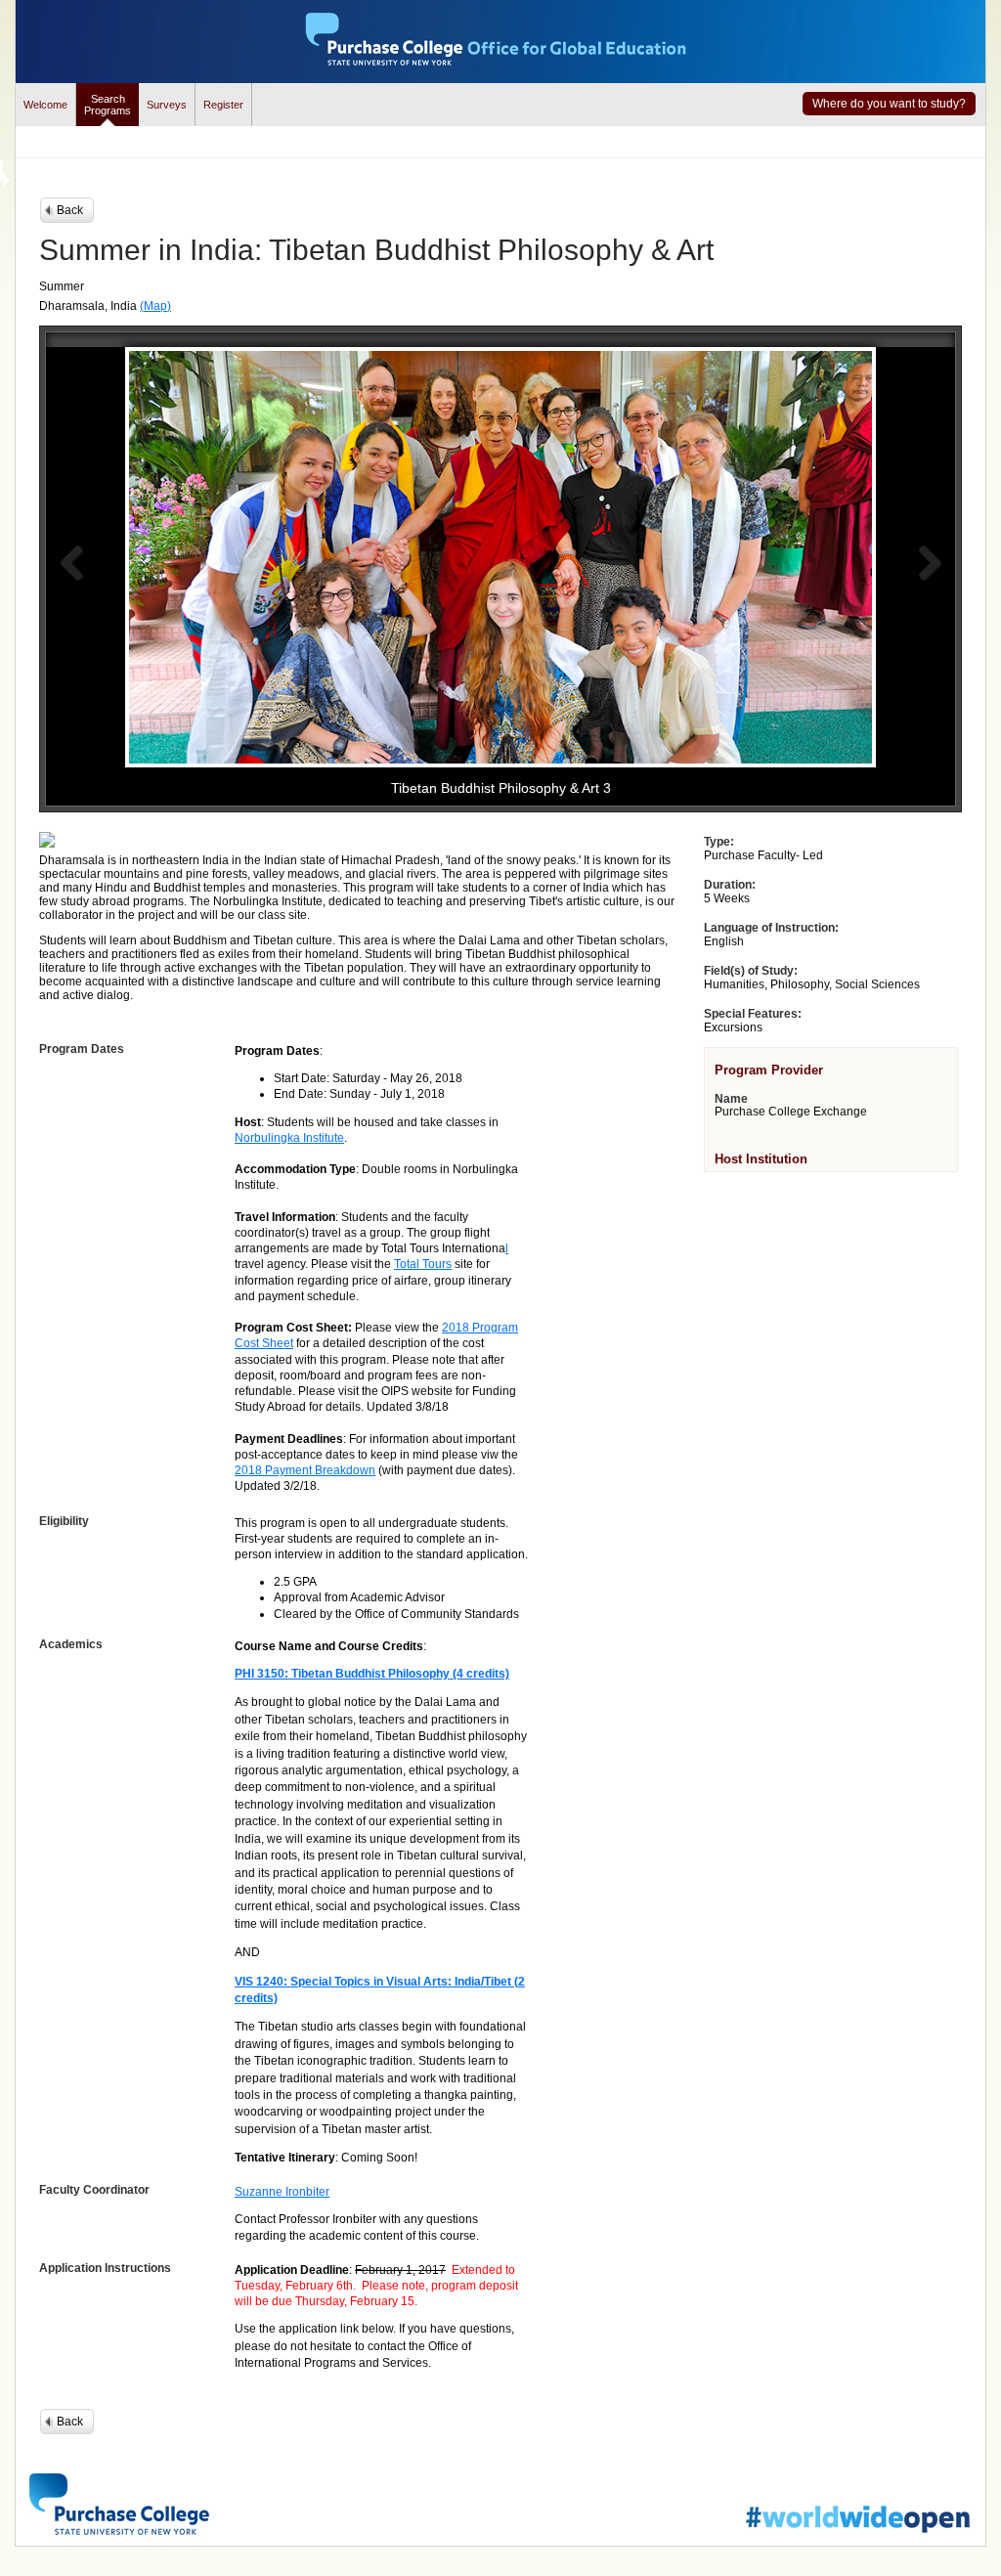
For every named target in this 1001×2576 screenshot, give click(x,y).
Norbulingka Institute (289, 1138)
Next (930, 563)
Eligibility (64, 1521)
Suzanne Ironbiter (282, 2192)
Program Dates (82, 1049)
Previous (71, 563)
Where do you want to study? (889, 104)
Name (731, 1099)
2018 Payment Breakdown (305, 1470)
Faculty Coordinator (94, 2190)
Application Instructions (105, 2268)
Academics (71, 1644)
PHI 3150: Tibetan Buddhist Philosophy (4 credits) (372, 1674)
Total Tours (423, 1264)
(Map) (155, 306)
